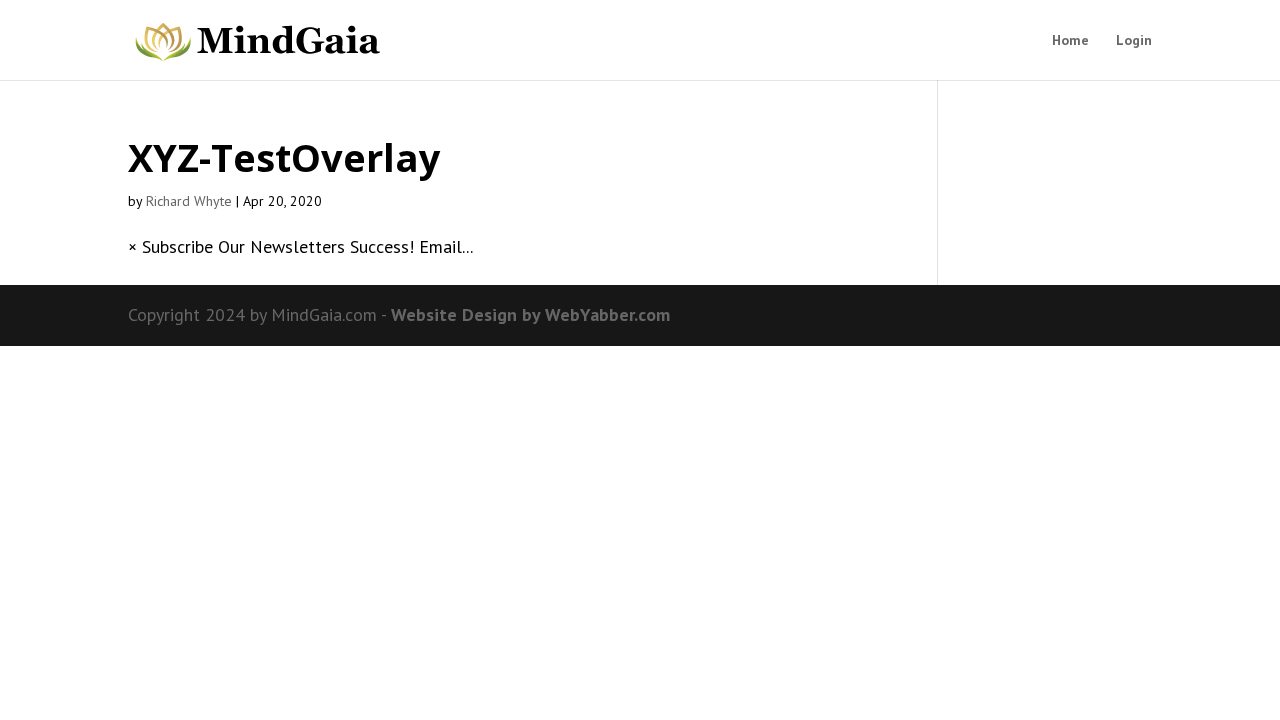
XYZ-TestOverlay (284, 157)
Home (1070, 41)
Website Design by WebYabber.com (530, 314)
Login (1134, 41)
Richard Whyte (189, 201)
